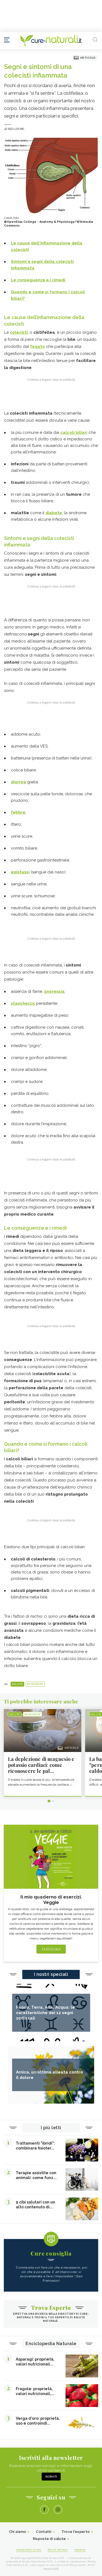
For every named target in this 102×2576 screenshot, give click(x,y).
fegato (38, 346)
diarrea (18, 782)
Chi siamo (18, 2532)
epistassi (20, 872)
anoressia (54, 991)
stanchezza (23, 1003)
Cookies (80, 2550)
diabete (54, 513)
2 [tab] (53, 1801)
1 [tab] (49, 1801)
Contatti (44, 2532)
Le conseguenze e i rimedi (38, 280)
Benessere (35, 1684)
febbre (18, 812)
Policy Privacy (58, 2550)
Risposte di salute (49, 2539)
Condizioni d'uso (29, 2550)
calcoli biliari (74, 432)
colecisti (19, 332)
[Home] (51, 41)
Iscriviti (51, 2477)
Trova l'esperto (76, 2532)
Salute (17, 1684)
